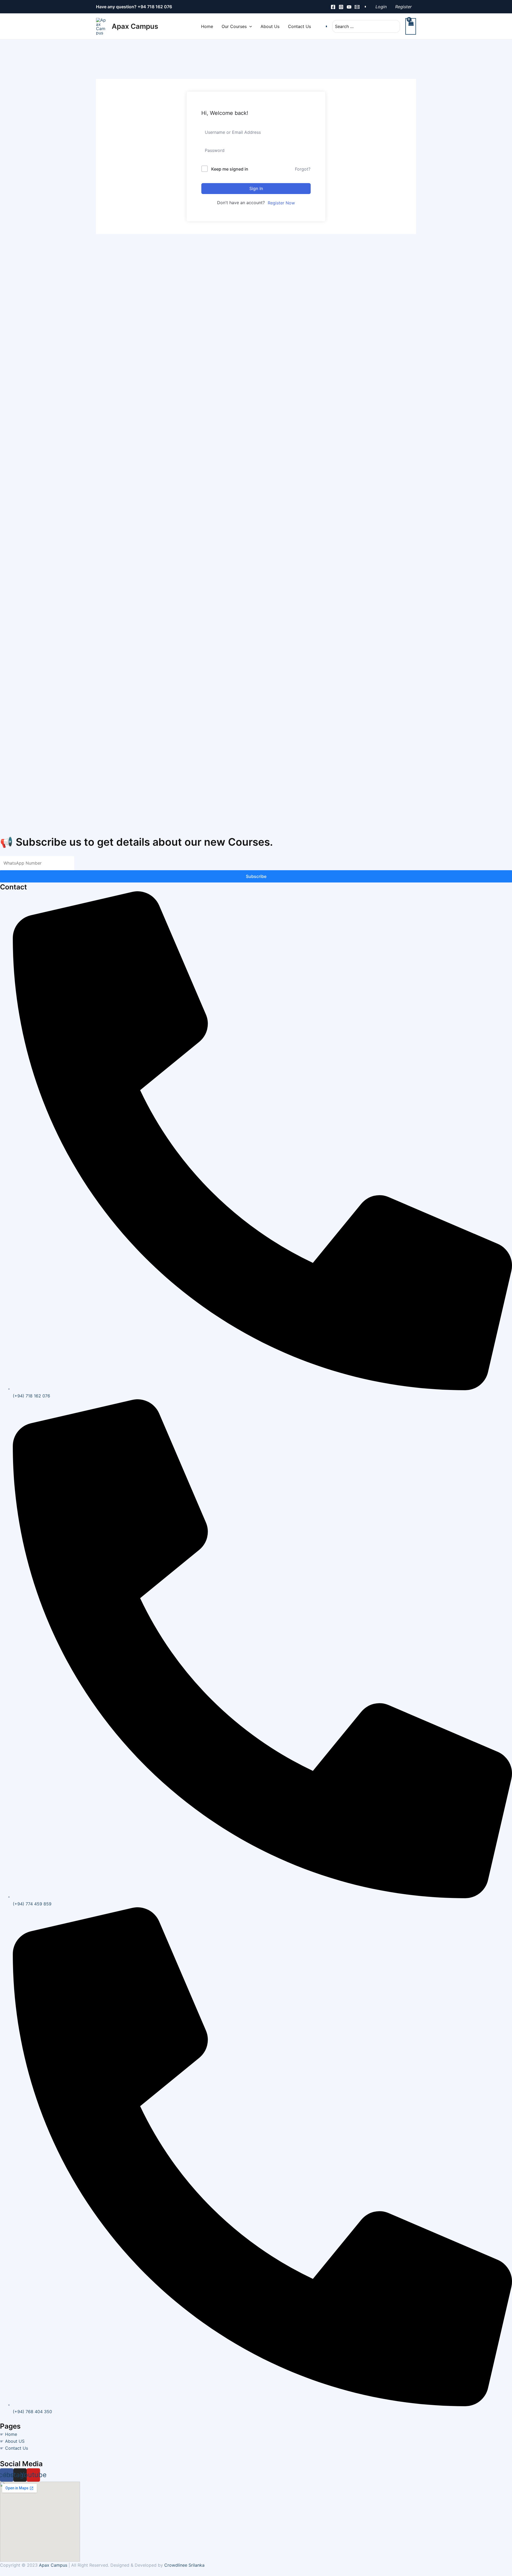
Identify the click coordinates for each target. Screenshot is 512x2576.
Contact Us (17, 2448)
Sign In (256, 188)
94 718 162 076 (156, 7)
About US (15, 2441)
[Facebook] (333, 7)
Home (11, 2434)
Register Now (281, 203)
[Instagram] (341, 7)
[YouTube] (349, 7)
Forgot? (303, 169)
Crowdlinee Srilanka (184, 2565)
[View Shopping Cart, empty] (411, 26)
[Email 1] (357, 7)
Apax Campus (135, 26)
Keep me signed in (230, 169)
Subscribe (256, 876)
